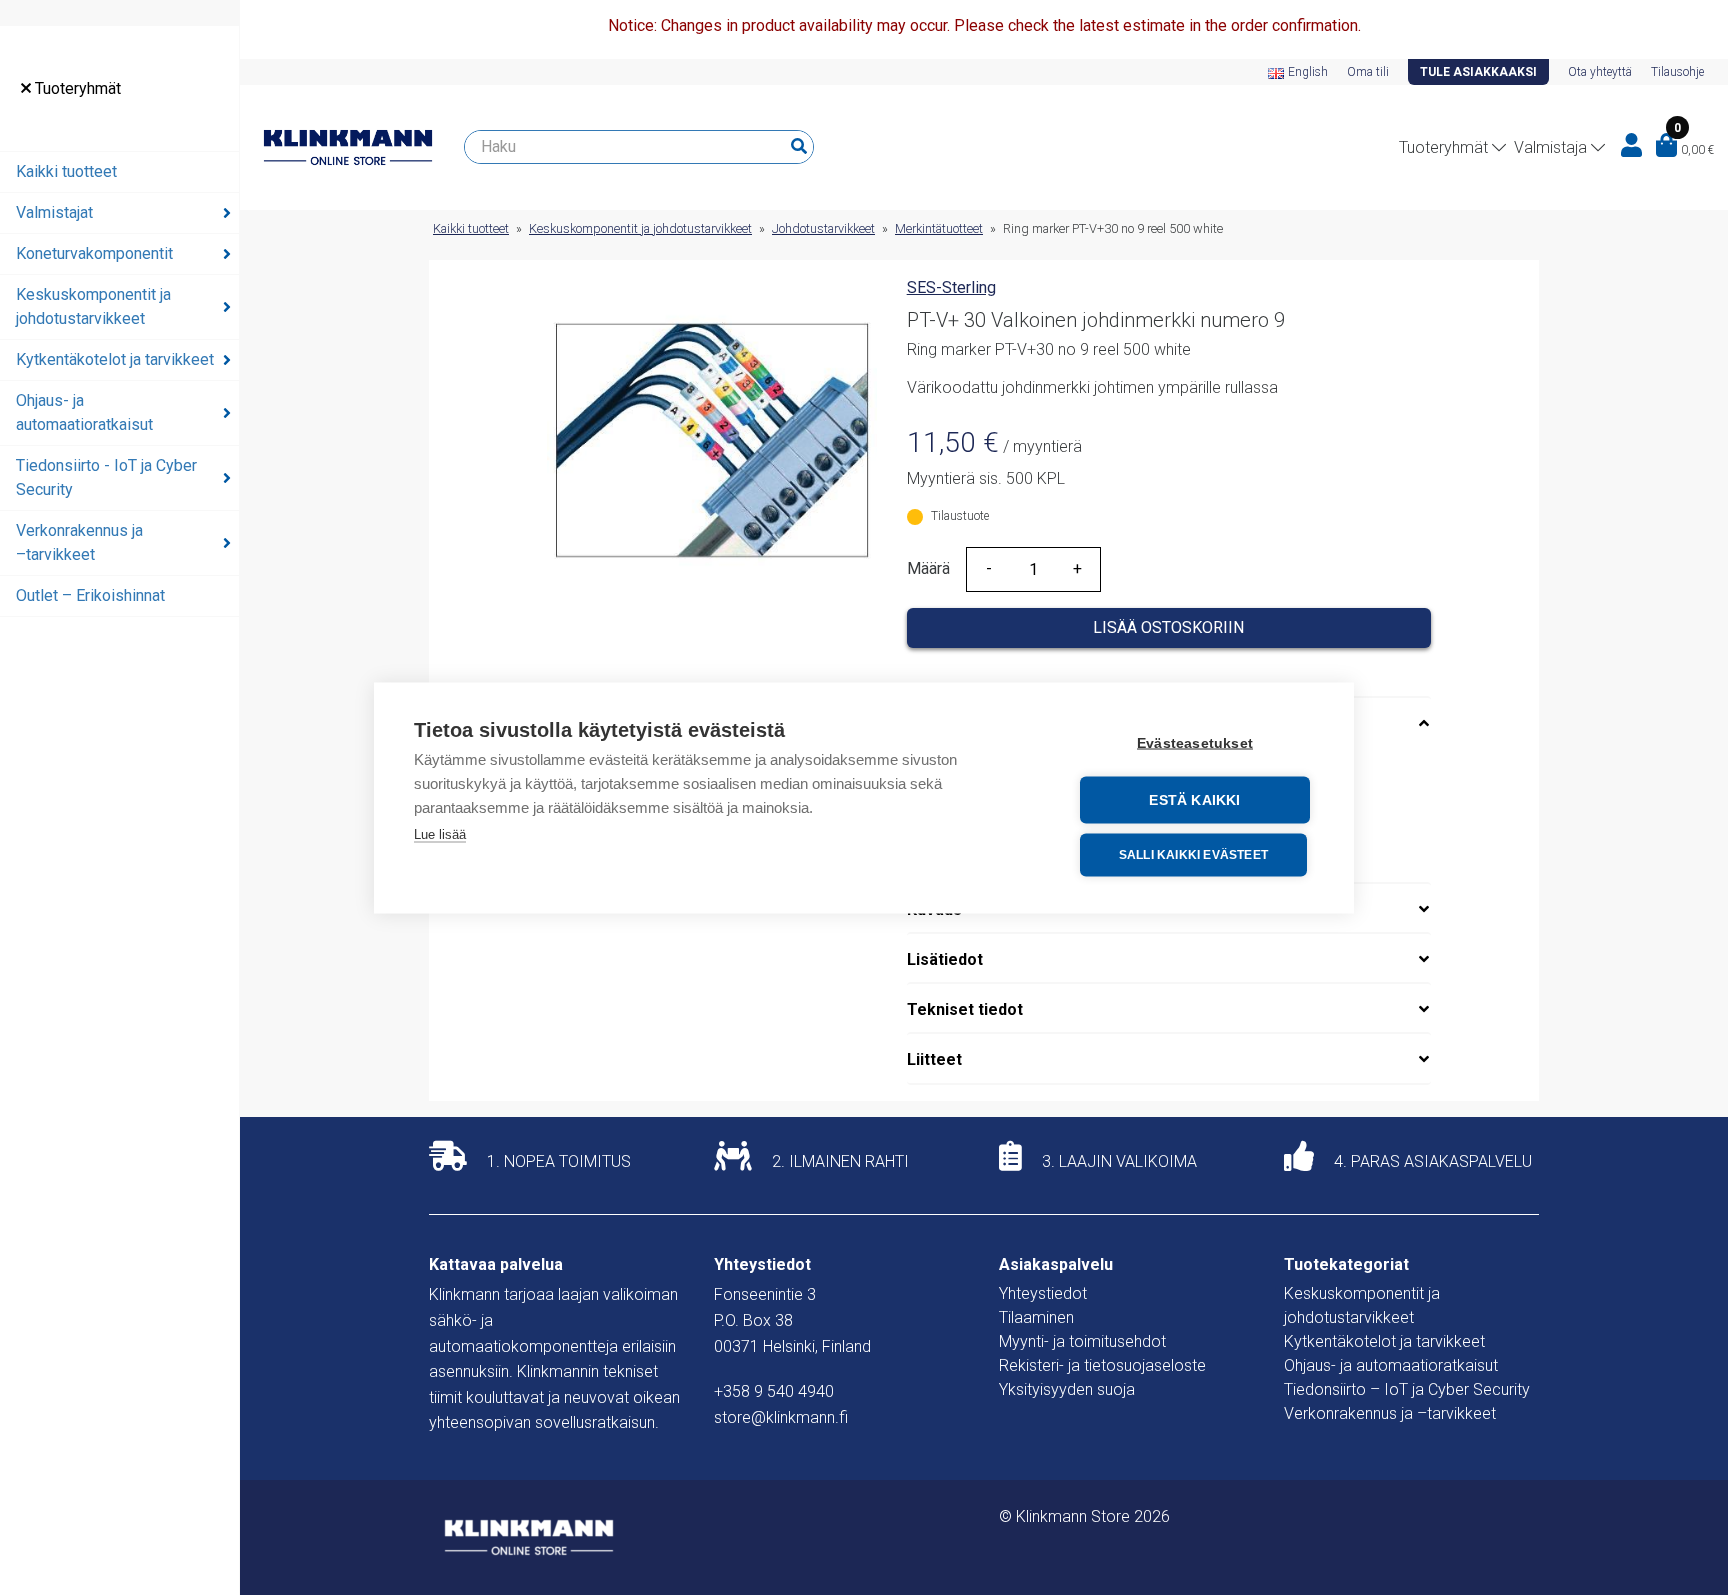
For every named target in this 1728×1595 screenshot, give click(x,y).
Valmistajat (54, 212)
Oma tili (1368, 72)
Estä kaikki (1194, 799)
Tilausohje (1677, 72)
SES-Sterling (951, 287)
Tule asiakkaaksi (1478, 72)
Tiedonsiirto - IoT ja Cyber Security (106, 477)
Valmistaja (1550, 147)
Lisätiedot (945, 959)
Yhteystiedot (1043, 1293)
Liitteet (934, 1059)
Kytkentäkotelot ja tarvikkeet (115, 359)
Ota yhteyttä (1600, 72)
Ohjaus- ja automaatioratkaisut (84, 412)
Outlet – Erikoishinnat (90, 595)
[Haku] (799, 147)
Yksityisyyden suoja (1067, 1389)
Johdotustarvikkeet (823, 228)
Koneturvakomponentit (94, 253)
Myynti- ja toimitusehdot (1082, 1341)
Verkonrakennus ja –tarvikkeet (79, 542)
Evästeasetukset (1195, 742)
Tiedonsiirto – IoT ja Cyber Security (1407, 1389)
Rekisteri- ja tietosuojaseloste (1102, 1365)
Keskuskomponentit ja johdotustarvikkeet (93, 306)
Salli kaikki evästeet (1193, 855)
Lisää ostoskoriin (1168, 627)
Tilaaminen (1036, 1317)
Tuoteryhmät (76, 88)
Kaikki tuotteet (66, 171)
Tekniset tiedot (965, 1009)
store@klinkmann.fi (781, 1417)
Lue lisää (440, 833)
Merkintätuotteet (939, 228)
